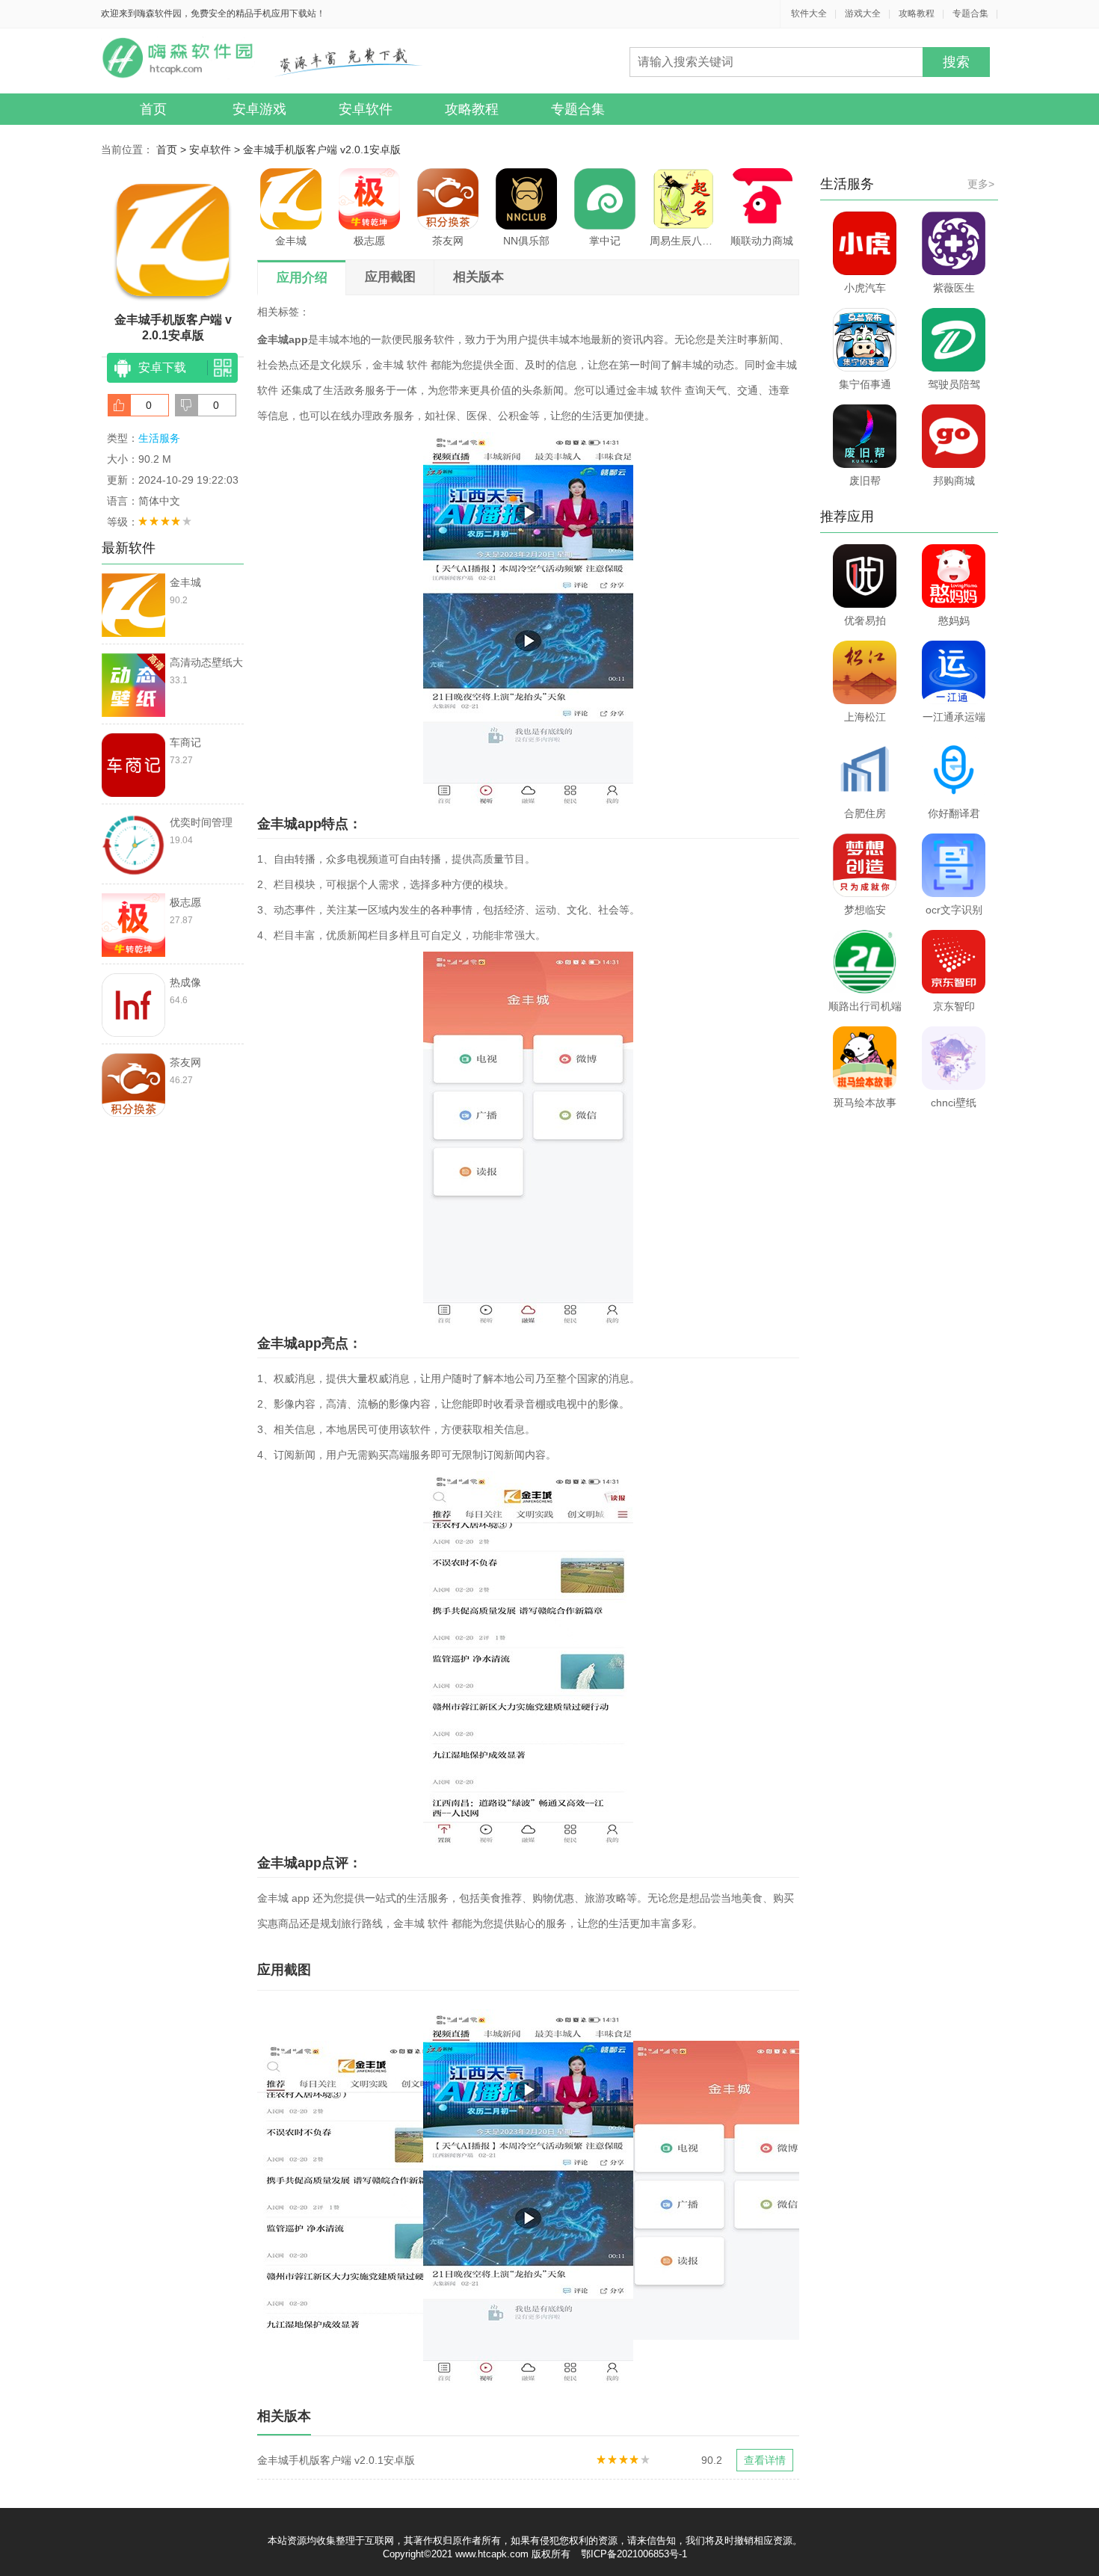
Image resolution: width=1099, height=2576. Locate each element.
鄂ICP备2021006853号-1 (634, 2554)
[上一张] (393, 2196)
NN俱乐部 (526, 241)
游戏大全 (863, 13)
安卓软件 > (216, 150)
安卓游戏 (259, 109)
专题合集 (970, 13)
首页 (153, 109)
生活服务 (159, 438)
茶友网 (448, 241)
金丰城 (291, 241)
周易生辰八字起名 (683, 241)
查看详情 (765, 2460)
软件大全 (809, 13)
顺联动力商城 (762, 241)
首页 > (173, 150)
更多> (981, 184)
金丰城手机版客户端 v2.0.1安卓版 (322, 150)
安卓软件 (366, 109)
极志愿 (369, 241)
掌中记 (605, 241)
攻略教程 (917, 13)
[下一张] (664, 2196)
